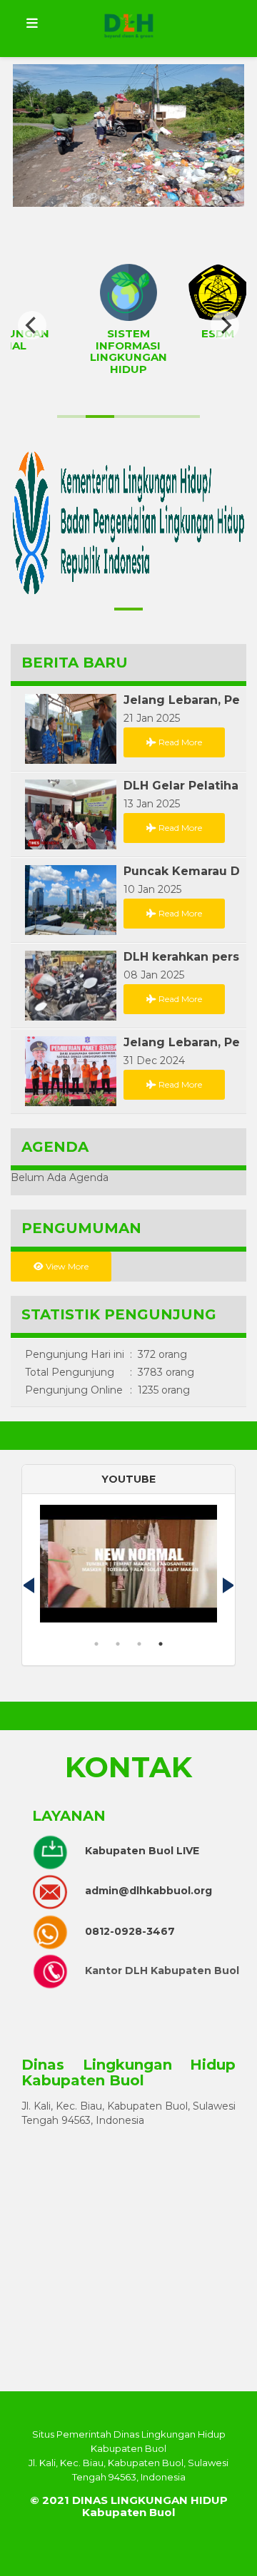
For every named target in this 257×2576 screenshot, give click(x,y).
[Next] (225, 325)
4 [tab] (161, 1644)
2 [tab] (118, 1644)
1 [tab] (96, 1644)
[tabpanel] (128, 1569)
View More (66, 1266)
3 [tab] (139, 1644)
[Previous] (32, 325)
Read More (179, 742)
